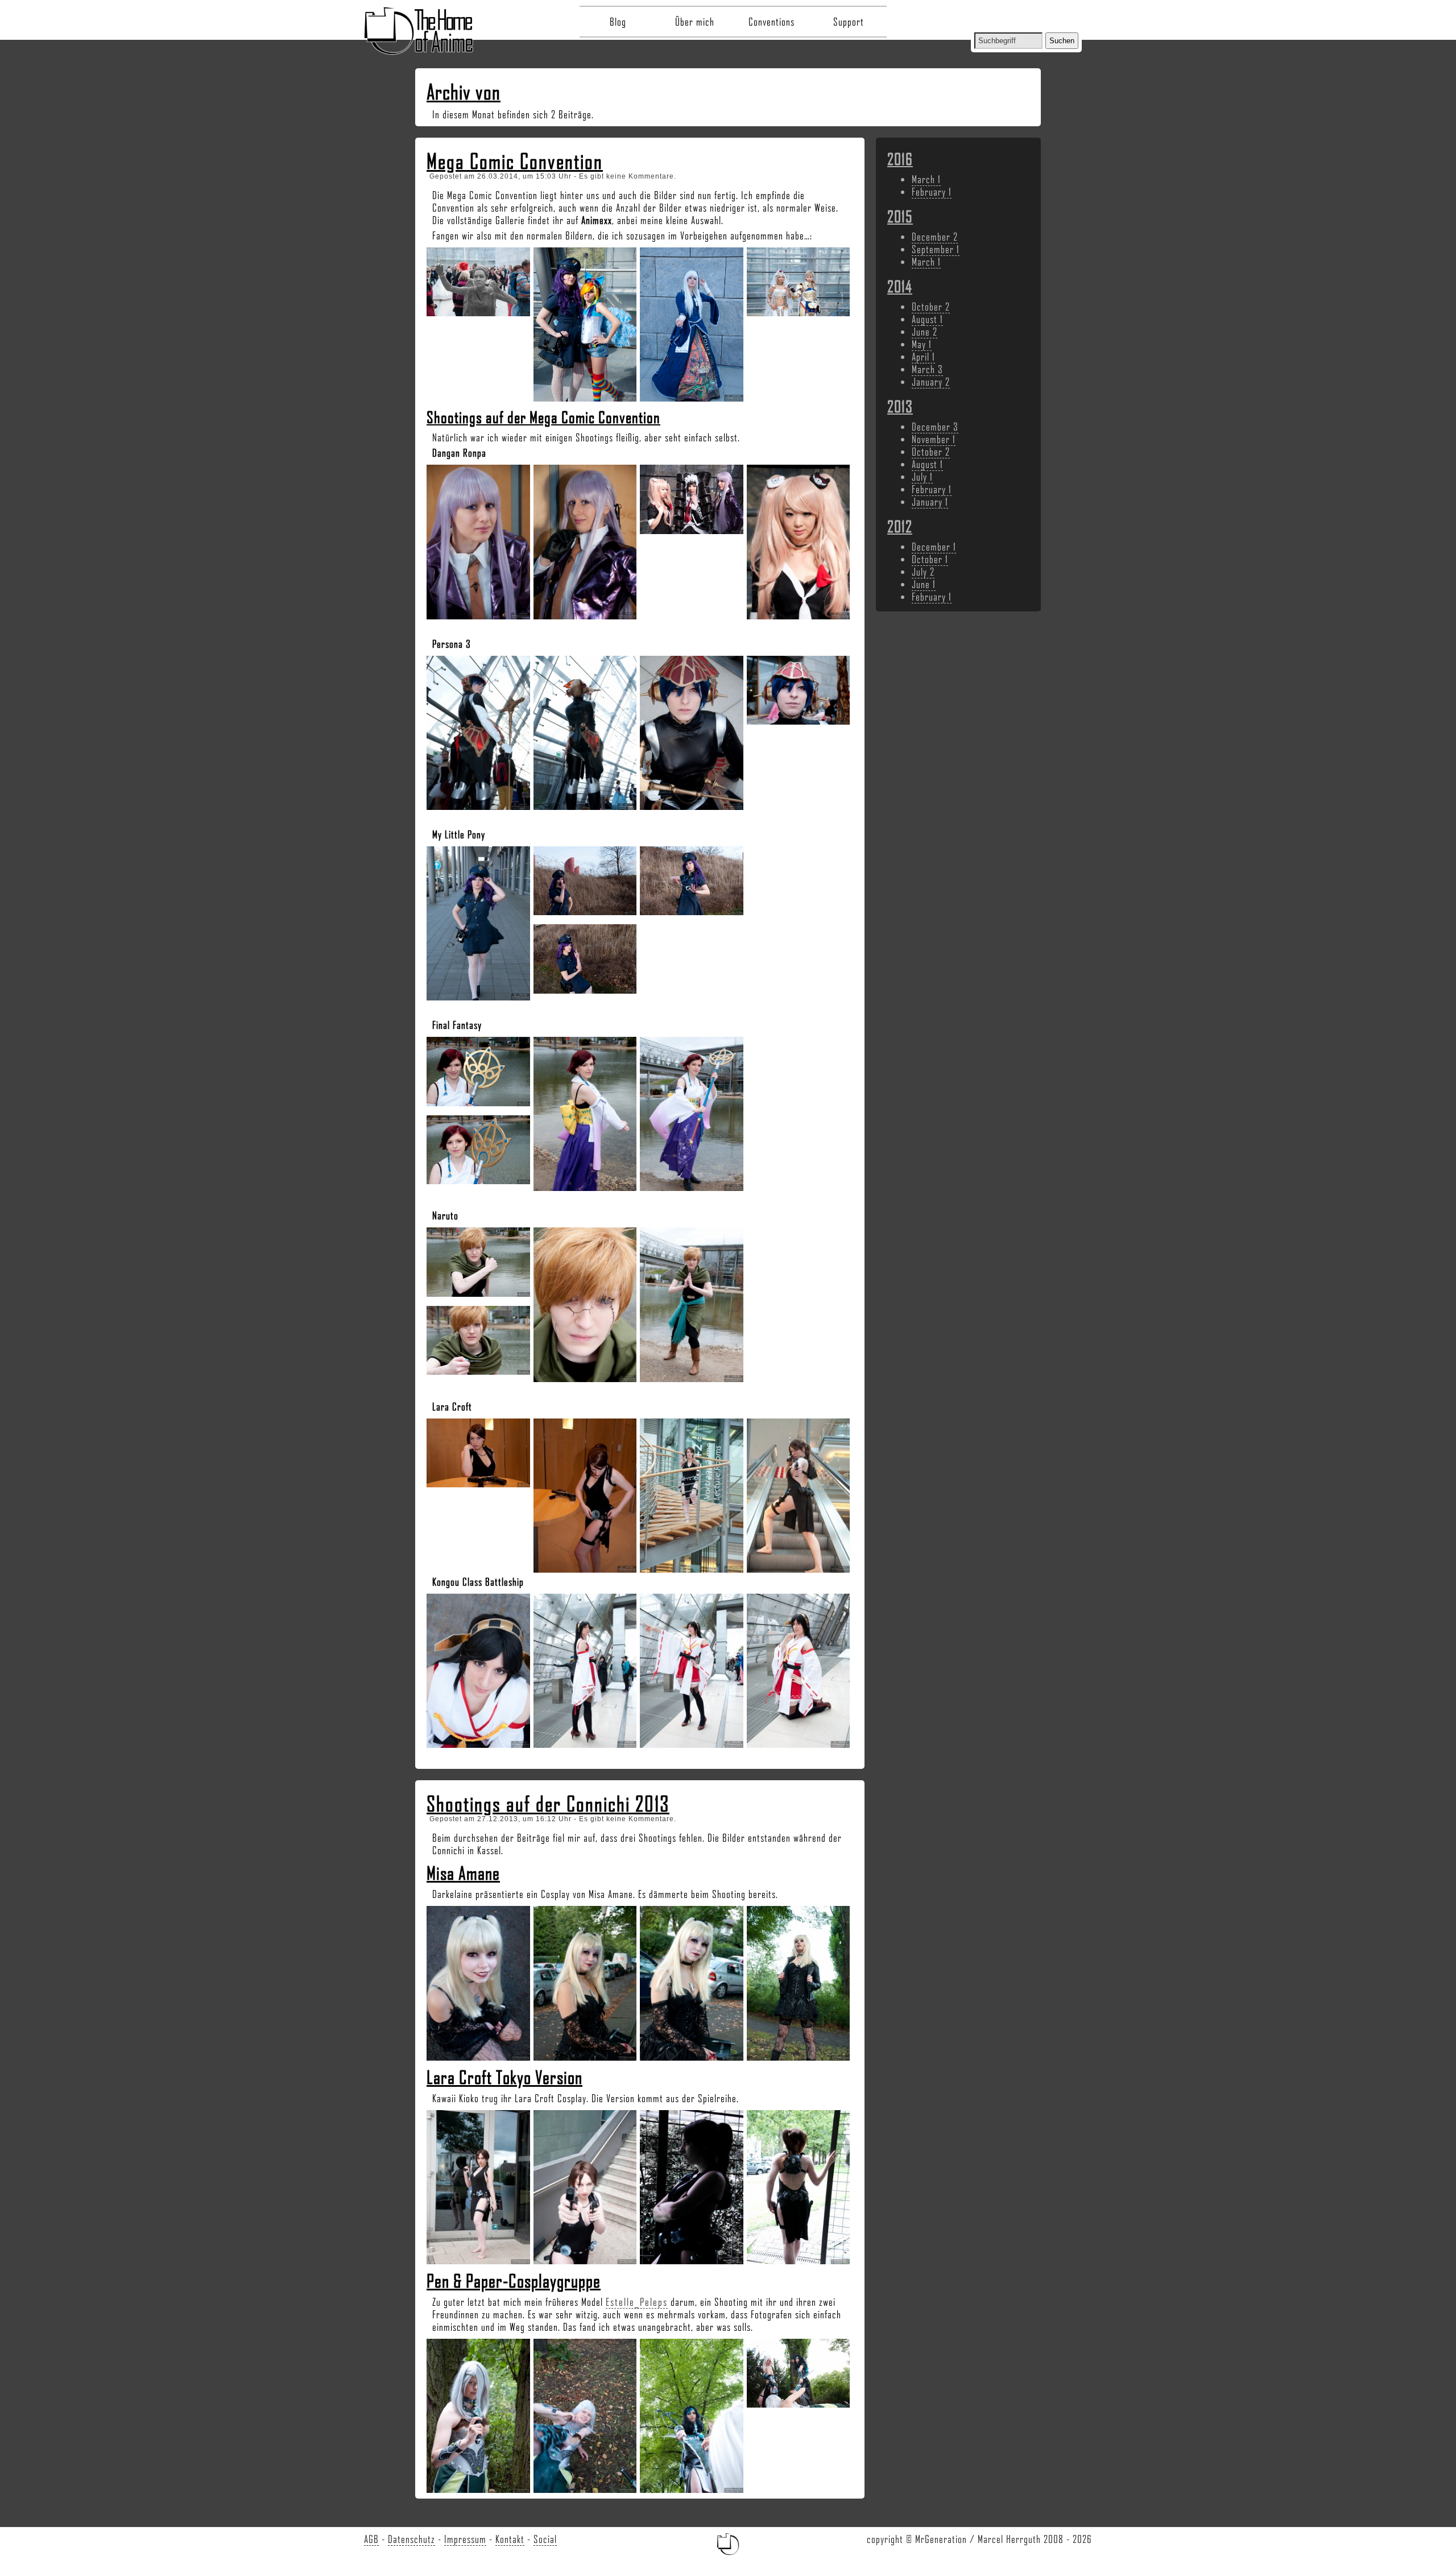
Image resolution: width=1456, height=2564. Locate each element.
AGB (371, 2539)
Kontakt (510, 2539)
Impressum (465, 2539)
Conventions (772, 22)
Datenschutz (411, 2539)
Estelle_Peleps (637, 2302)
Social (545, 2539)
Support (849, 22)
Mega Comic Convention (515, 161)
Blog (618, 22)
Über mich (695, 22)
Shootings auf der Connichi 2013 (548, 1804)
